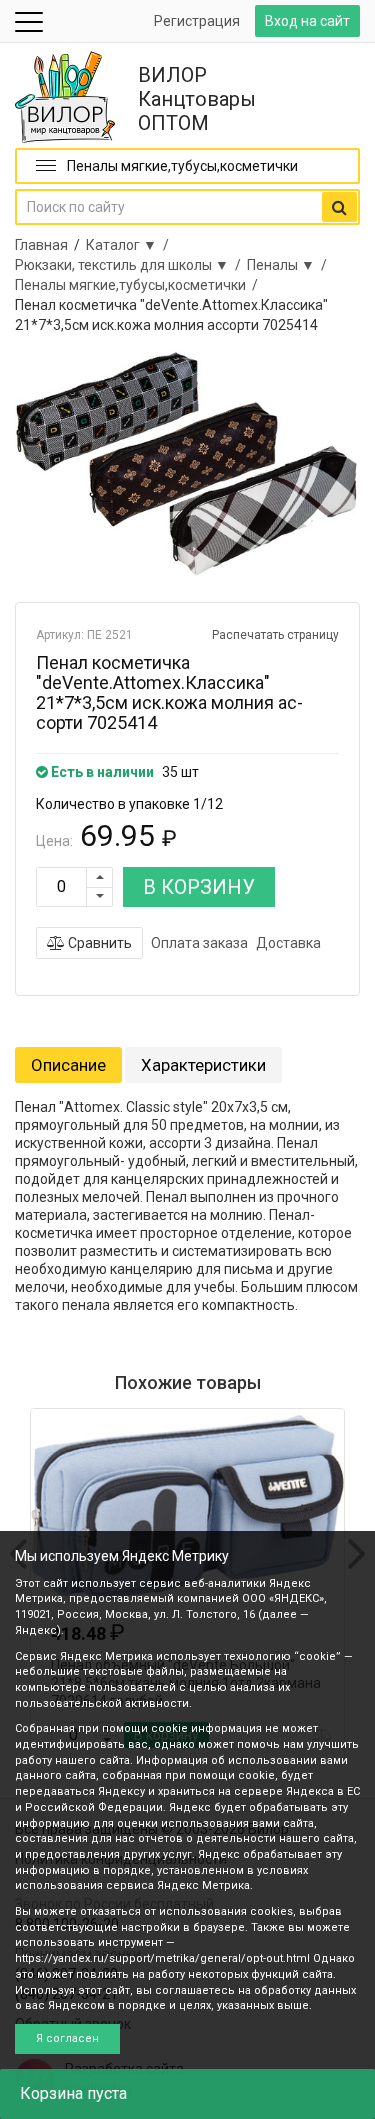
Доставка (288, 943)
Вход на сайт (307, 21)
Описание (68, 1065)
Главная (41, 245)
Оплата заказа (199, 943)
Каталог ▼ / (130, 245)
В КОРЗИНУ (199, 887)
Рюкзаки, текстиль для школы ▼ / (131, 265)
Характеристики (203, 1065)
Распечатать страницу (275, 635)
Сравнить (98, 943)
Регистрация (197, 21)
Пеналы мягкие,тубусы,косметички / (139, 285)
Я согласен (67, 2038)
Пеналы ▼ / (290, 265)
